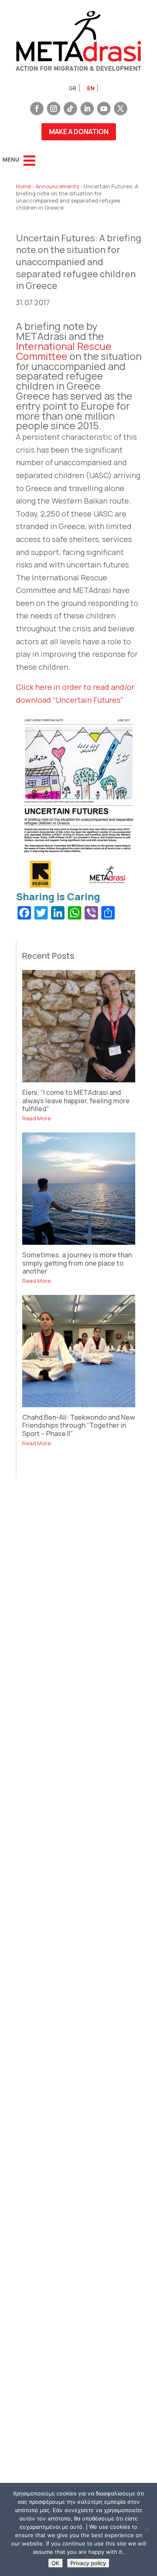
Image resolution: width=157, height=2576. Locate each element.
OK (55, 2563)
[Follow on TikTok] (70, 109)
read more (36, 1118)
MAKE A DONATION (79, 132)
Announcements (57, 186)
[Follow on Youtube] (104, 109)
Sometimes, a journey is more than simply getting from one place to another (77, 1263)
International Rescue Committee (64, 351)
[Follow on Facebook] (37, 109)
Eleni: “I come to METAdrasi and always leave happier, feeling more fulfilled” (76, 1100)
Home (23, 186)
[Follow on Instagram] (54, 109)
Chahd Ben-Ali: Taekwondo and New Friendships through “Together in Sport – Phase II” (78, 1425)
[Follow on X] (121, 109)
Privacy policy (88, 2563)
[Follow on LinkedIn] (87, 109)
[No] (147, 2530)
